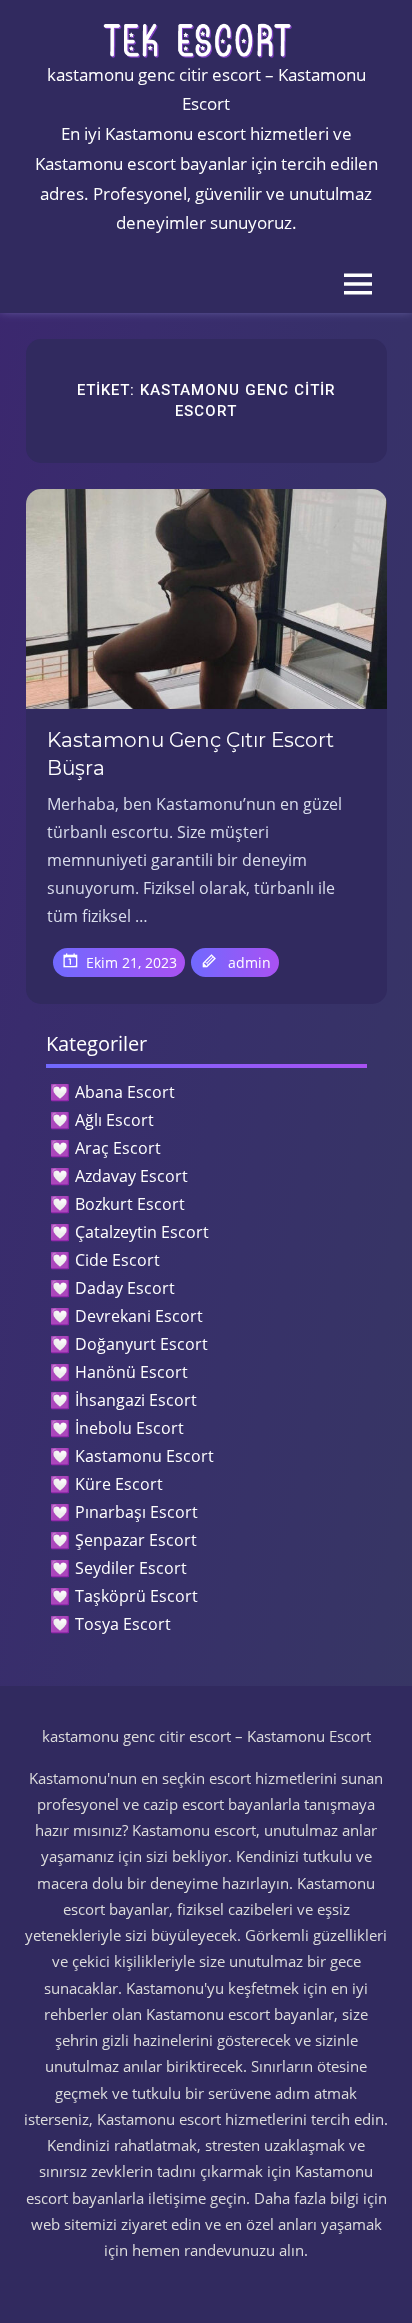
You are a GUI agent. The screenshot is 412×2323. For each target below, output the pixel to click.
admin (249, 962)
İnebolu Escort (129, 1428)
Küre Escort (119, 1484)
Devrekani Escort (139, 1316)
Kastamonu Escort (144, 1456)
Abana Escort (125, 1092)
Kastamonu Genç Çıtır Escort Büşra (190, 754)
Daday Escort (125, 1288)
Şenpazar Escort (136, 1540)
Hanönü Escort (131, 1372)
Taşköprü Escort (136, 1596)
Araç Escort (118, 1148)
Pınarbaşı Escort (136, 1512)
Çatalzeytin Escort (142, 1232)
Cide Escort (117, 1260)
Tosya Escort (123, 1624)
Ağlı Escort (114, 1120)
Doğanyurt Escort (141, 1344)
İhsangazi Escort (136, 1400)
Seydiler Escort (131, 1568)
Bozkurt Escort (130, 1204)
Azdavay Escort (131, 1176)
